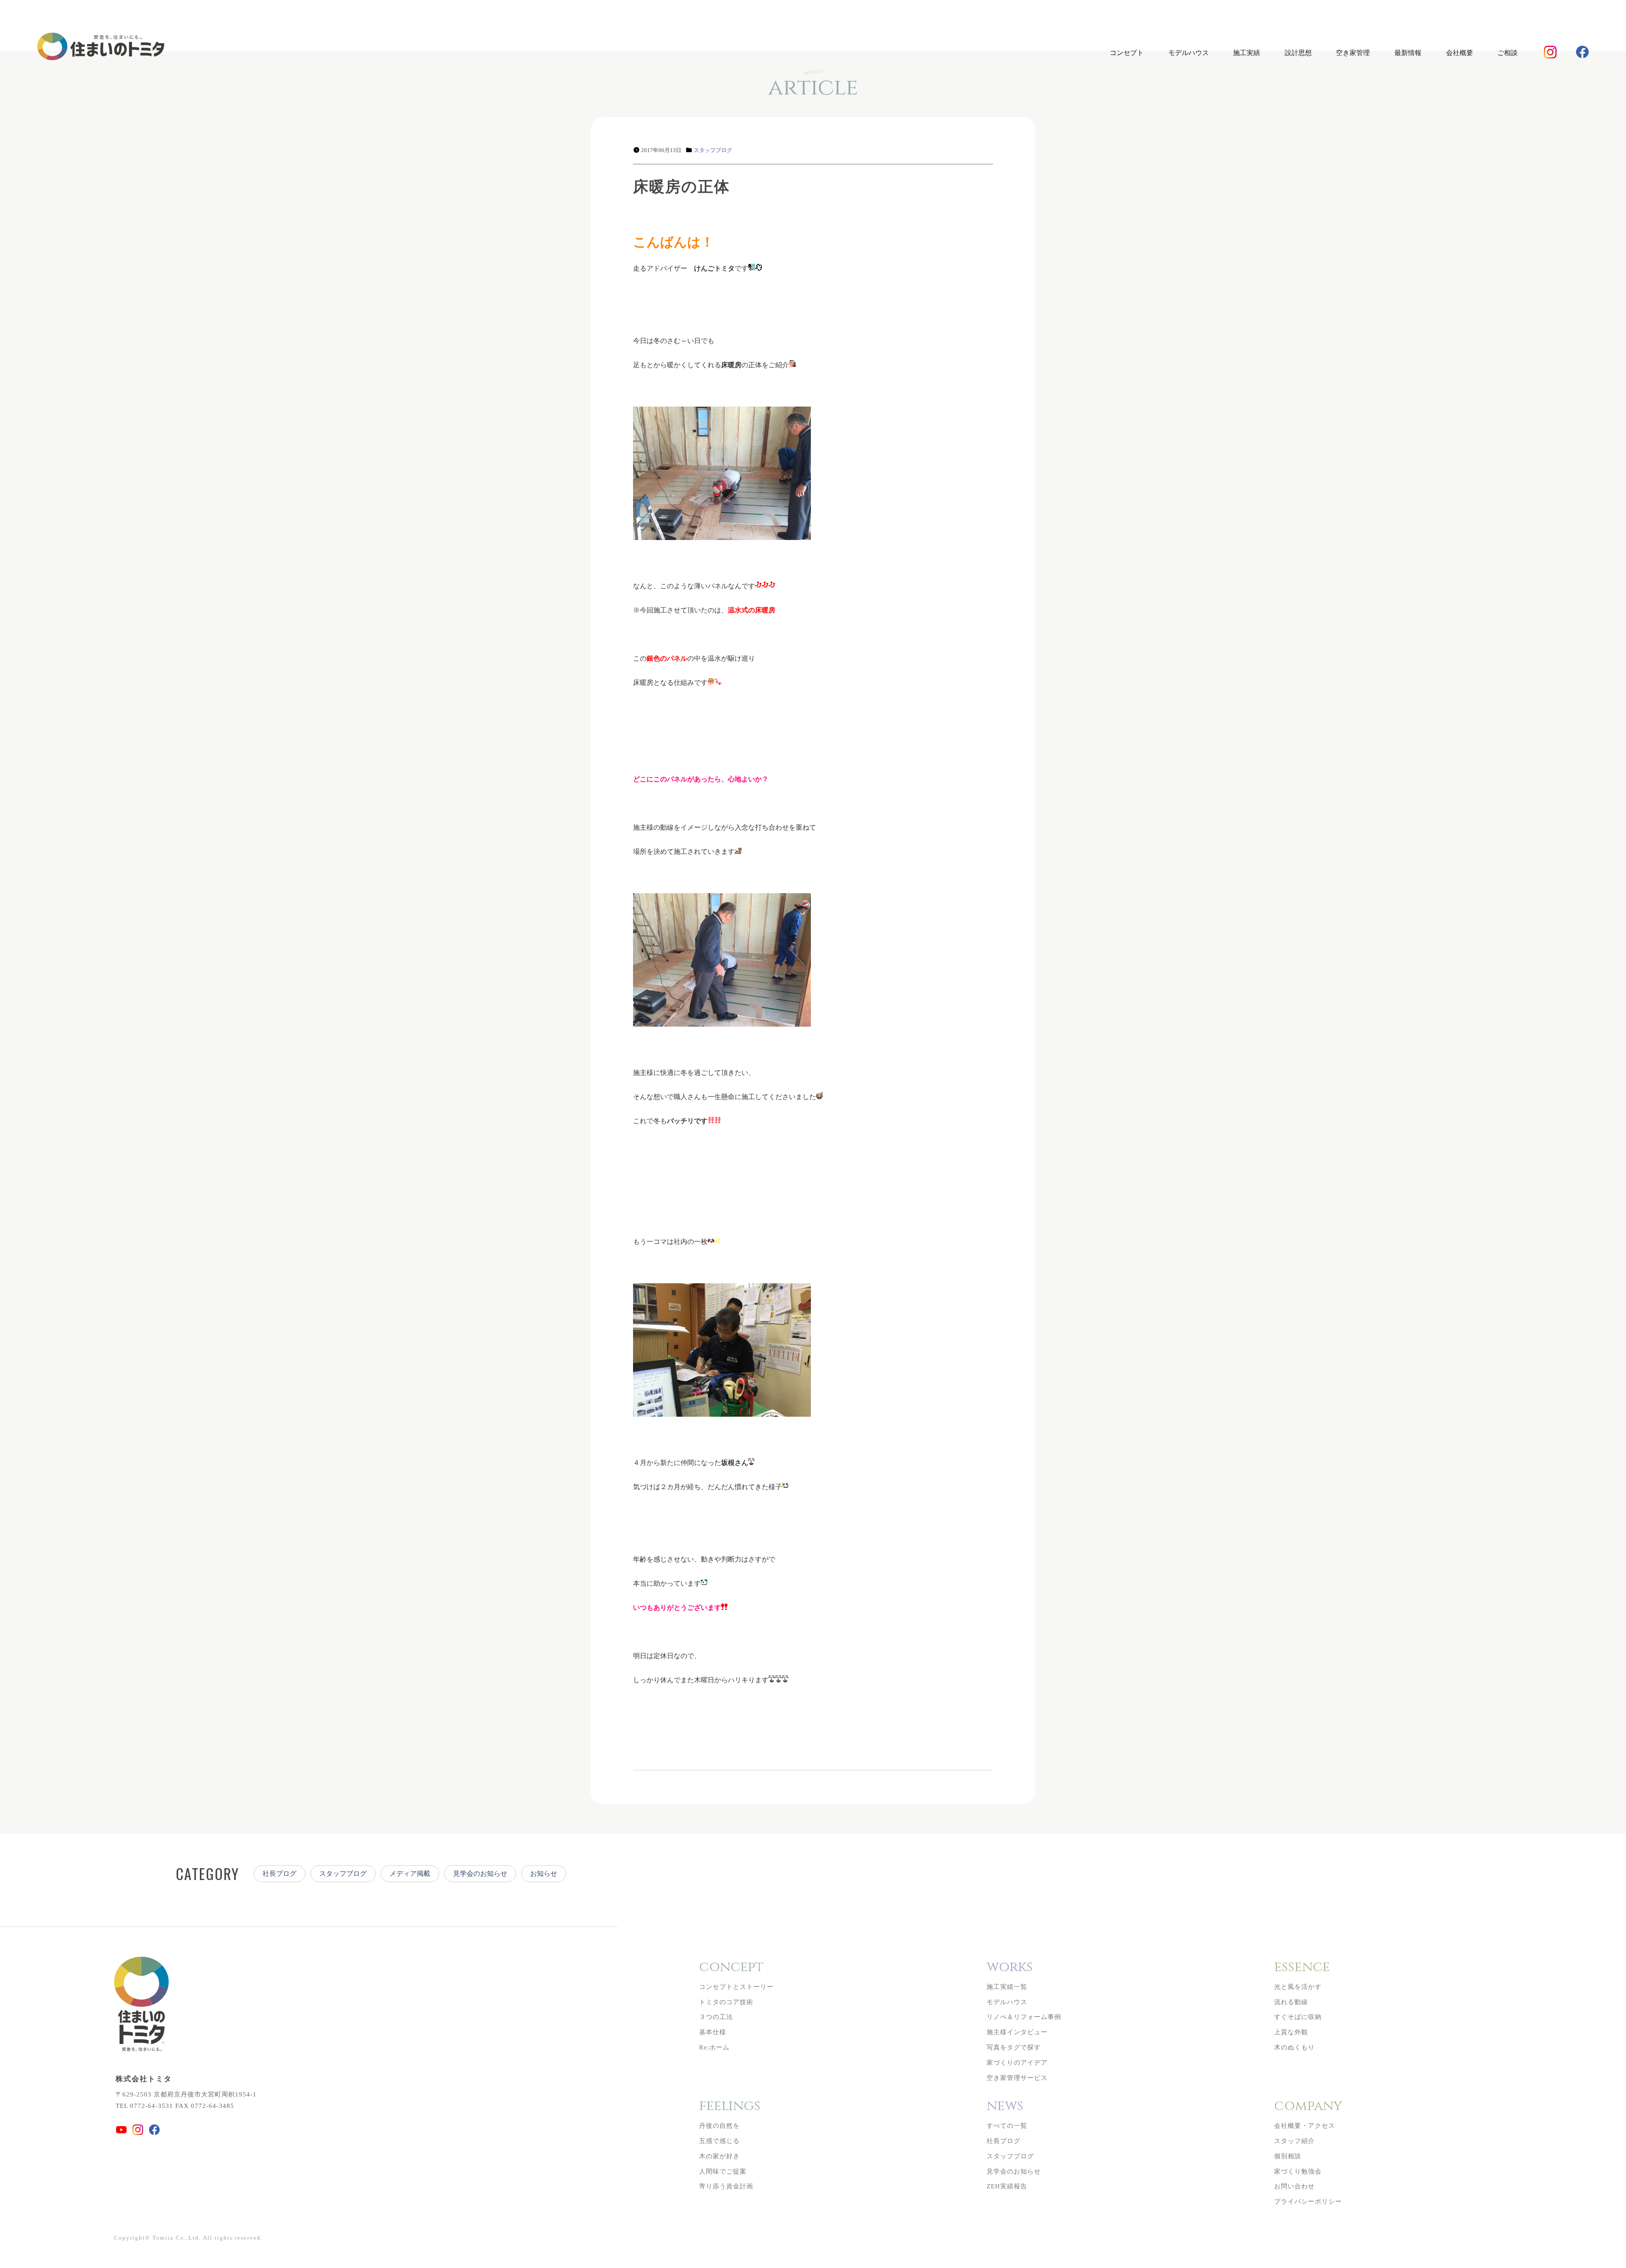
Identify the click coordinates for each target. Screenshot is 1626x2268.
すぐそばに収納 (1298, 2017)
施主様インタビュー (1017, 2032)
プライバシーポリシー (1308, 2202)
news (1005, 2106)
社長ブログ (279, 1873)
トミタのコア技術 (726, 2002)
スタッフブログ (713, 150)
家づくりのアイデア (1017, 2063)
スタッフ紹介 (1294, 2141)
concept (731, 1967)
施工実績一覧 (1007, 1987)
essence (1302, 1967)
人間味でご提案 (723, 2171)
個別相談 (1288, 2156)
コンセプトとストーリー (736, 1987)
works (1010, 1967)
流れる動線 (1291, 2002)
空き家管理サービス (1017, 2078)
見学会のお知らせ (480, 1873)
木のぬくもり (1294, 2047)
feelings (730, 2106)
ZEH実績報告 (1007, 2186)
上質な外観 (1291, 2032)
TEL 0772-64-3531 (144, 2106)
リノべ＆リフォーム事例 (1024, 2017)
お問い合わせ (1294, 2186)
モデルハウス (1189, 53)
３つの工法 (716, 2017)
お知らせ (544, 1873)
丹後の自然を (719, 2126)
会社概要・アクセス (1305, 2126)
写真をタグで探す (1014, 2047)
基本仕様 (713, 2032)
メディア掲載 (410, 1873)
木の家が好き (719, 2156)
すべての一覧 (1007, 2126)
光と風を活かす (1298, 1987)
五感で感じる (719, 2141)
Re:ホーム (714, 2047)
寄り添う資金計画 (726, 2186)
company (1308, 2106)
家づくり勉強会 (1298, 2171)
